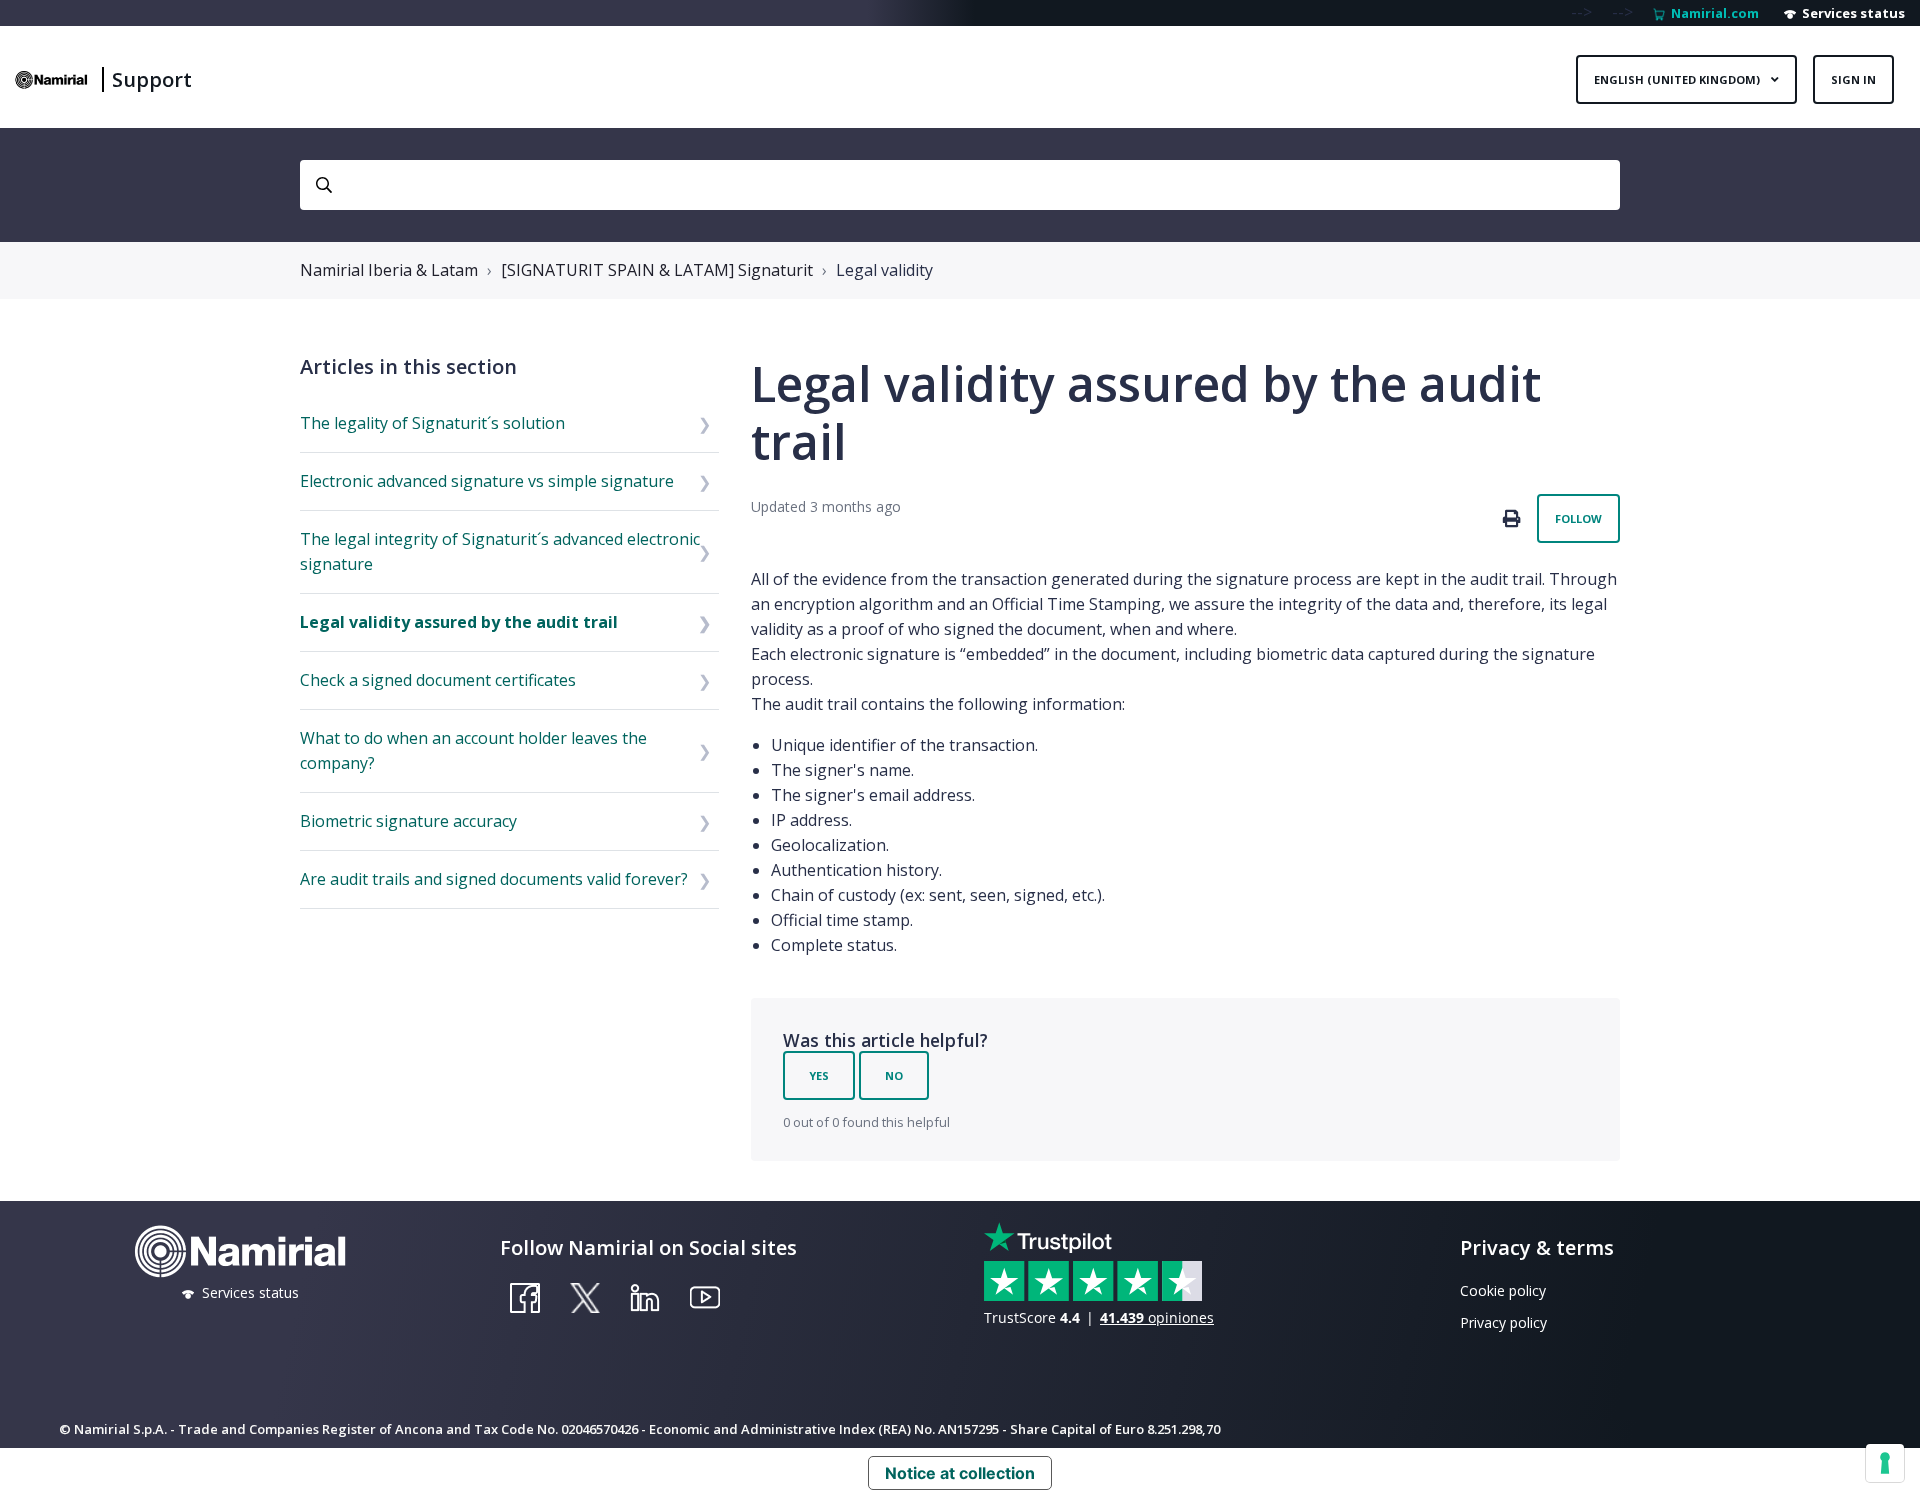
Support (152, 79)
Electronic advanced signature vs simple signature (487, 481)
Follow (1578, 518)
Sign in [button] (1853, 79)
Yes (819, 1075)
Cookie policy (1503, 1290)
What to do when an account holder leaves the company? (473, 750)
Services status (1850, 13)
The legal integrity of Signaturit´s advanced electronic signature (500, 551)
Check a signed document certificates (438, 680)
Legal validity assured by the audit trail (459, 622)
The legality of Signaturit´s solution (432, 423)
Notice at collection (960, 1473)
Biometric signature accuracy (408, 821)
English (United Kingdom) (1678, 79)
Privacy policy (1503, 1322)
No (894, 1075)
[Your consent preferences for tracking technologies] (1885, 1463)
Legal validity (884, 270)
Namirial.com (1712, 13)
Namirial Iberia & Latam (389, 270)
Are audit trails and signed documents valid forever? (494, 879)
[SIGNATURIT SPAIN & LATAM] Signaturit (657, 270)
